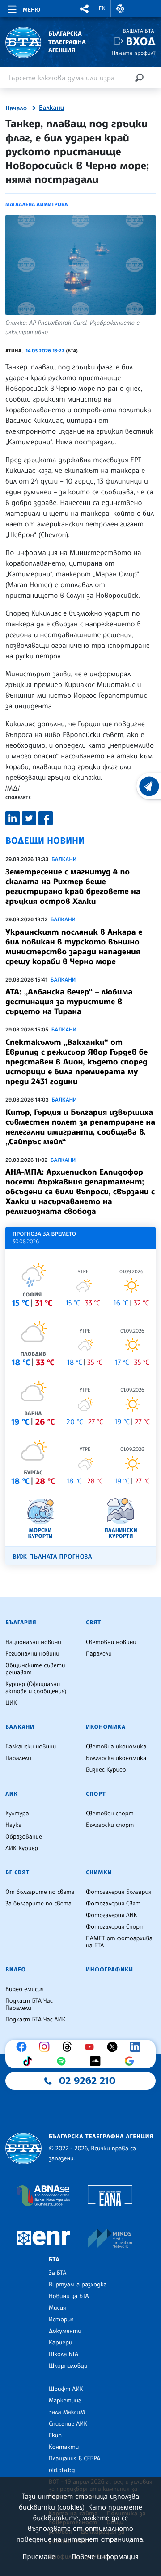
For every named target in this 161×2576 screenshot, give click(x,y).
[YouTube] (92, 2047)
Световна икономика (116, 1747)
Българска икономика (116, 1758)
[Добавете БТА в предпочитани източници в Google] (131, 2061)
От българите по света (40, 1892)
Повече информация (105, 2556)
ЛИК (12, 1794)
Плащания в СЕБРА (74, 2459)
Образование (24, 1837)
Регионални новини (32, 1654)
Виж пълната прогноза (52, 1557)
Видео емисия (25, 1989)
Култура (17, 1814)
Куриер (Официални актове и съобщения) (36, 1688)
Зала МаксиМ (67, 2412)
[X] (114, 2047)
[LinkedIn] (137, 2047)
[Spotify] (64, 2061)
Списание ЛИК (68, 2424)
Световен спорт (110, 1814)
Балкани (51, 108)
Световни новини (111, 1642)
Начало (16, 108)
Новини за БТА (69, 2296)
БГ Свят (17, 1872)
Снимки (99, 1872)
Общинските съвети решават (35, 1669)
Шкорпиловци (68, 2366)
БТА (54, 2260)
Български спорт (110, 1825)
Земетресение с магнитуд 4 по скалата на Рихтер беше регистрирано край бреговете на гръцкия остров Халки (73, 886)
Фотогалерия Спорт (115, 1927)
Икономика (106, 1727)
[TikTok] (30, 2061)
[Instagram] (47, 2047)
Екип (55, 2435)
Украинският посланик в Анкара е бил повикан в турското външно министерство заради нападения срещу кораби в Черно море (74, 947)
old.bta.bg (62, 2470)
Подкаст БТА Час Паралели (29, 2004)
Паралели (99, 1654)
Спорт (96, 1794)
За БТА (57, 2273)
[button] (85, 9)
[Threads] (69, 2047)
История (61, 2319)
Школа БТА (64, 2354)
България (21, 1623)
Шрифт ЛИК (66, 2389)
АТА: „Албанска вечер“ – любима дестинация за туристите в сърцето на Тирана (69, 1002)
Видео (16, 1970)
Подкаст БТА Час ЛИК (36, 2020)
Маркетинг (65, 2401)
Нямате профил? (134, 53)
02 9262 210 (87, 2081)
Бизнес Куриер (106, 1770)
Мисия (57, 2308)
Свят (93, 1623)
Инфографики (110, 1970)
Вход (141, 41)
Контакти (64, 2447)
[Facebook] (24, 2047)
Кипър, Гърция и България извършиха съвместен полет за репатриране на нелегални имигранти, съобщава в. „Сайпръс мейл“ (80, 1127)
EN (102, 8)
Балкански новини (31, 1747)
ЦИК (11, 1703)
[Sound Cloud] (97, 2061)
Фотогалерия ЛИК (112, 1915)
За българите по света (38, 1904)
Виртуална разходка (78, 2285)
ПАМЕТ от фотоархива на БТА (119, 1942)
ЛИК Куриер (22, 1848)
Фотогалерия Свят (113, 1904)
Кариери (61, 2343)
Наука (13, 1825)
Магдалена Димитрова (36, 204)
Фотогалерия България (119, 1892)
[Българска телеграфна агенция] (23, 2148)
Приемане (39, 2556)
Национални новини (33, 1642)
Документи (65, 2331)
